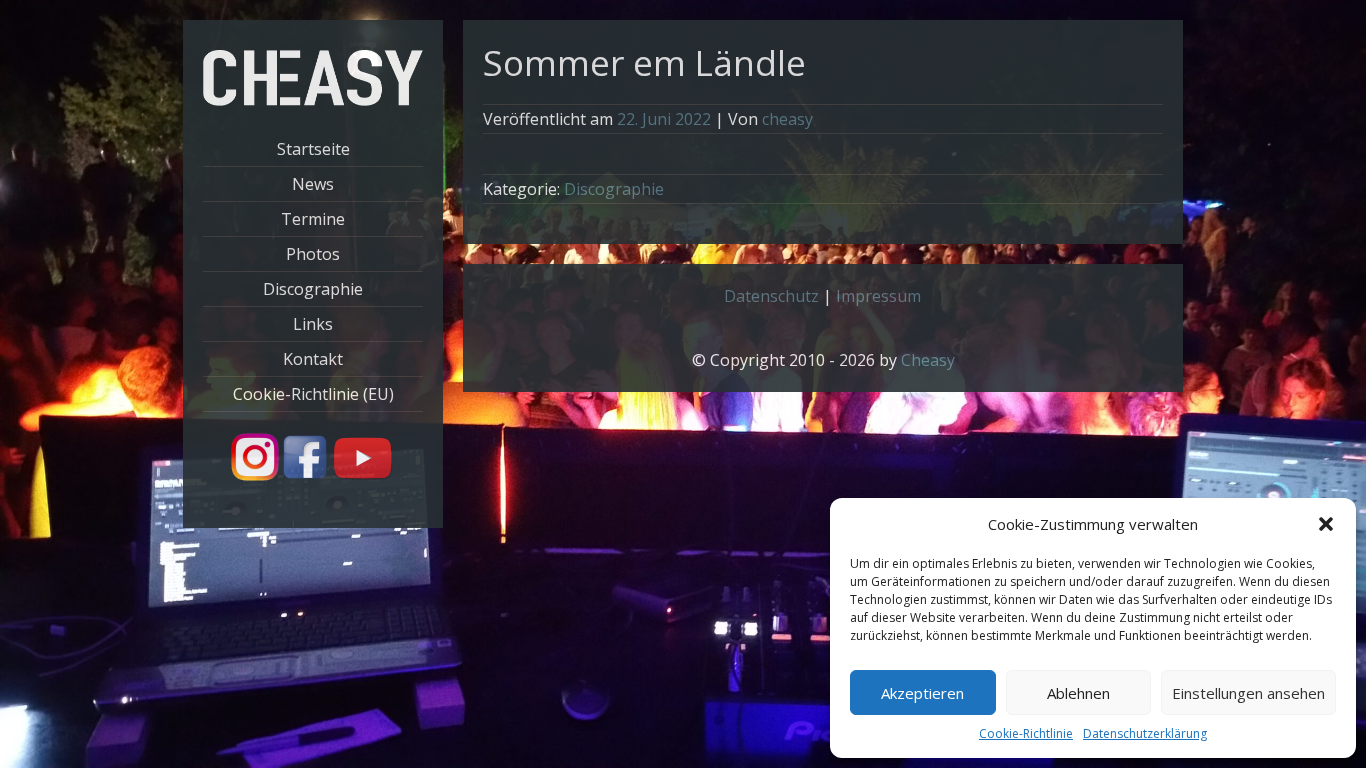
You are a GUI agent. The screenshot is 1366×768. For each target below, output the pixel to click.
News (313, 184)
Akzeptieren (922, 693)
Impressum (878, 296)
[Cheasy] (313, 100)
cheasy (787, 119)
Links (313, 324)
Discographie (313, 289)
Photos (313, 254)
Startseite (313, 149)
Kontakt (313, 359)
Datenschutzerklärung (1145, 733)
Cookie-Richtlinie (1026, 733)
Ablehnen (1078, 693)
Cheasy (928, 360)
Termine (313, 219)
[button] (1326, 524)
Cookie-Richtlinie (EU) (313, 394)
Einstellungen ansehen (1248, 693)
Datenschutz (771, 296)
